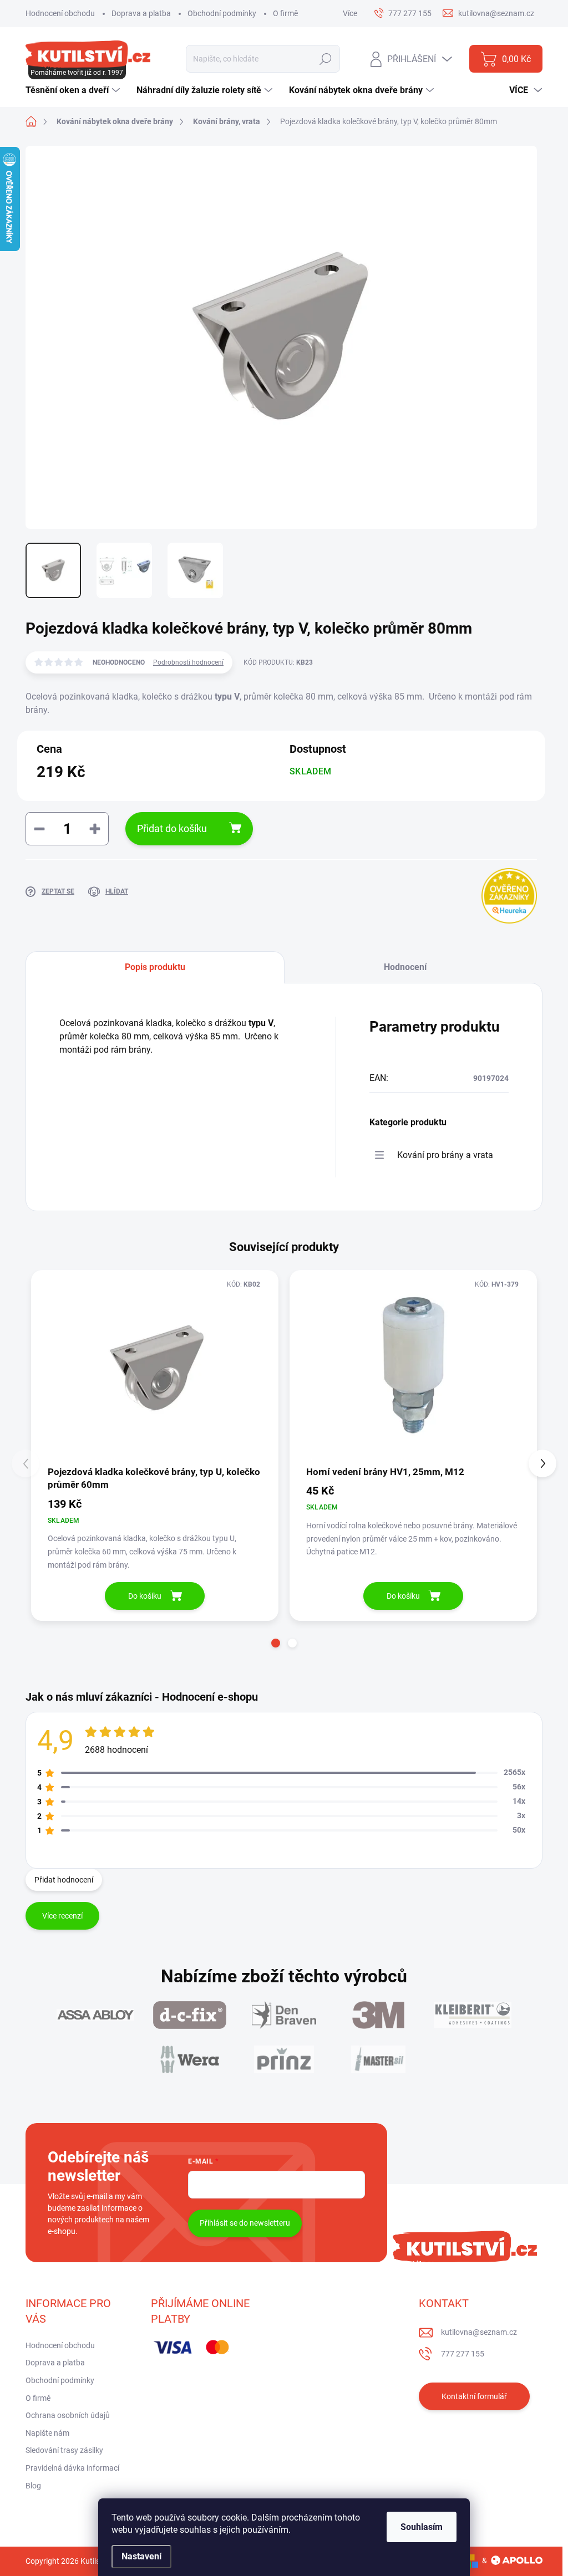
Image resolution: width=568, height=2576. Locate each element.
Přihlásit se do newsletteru (245, 2223)
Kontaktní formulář (474, 2396)
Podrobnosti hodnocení (188, 662)
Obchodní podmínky (222, 13)
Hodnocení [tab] (405, 967)
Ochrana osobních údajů (68, 2415)
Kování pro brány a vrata (445, 1155)
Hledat (326, 59)
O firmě (285, 13)
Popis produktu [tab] (155, 967)
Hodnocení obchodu (60, 13)
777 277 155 (463, 2354)
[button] (276, 1643)
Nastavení (141, 2556)
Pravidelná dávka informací (72, 2468)
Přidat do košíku (172, 828)
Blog (33, 2486)
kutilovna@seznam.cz (479, 2332)
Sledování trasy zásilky (64, 2450)
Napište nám (47, 2433)
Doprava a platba (141, 13)
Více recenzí (62, 1916)
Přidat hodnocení (64, 1880)
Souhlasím (422, 2527)
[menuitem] (74, 90)
